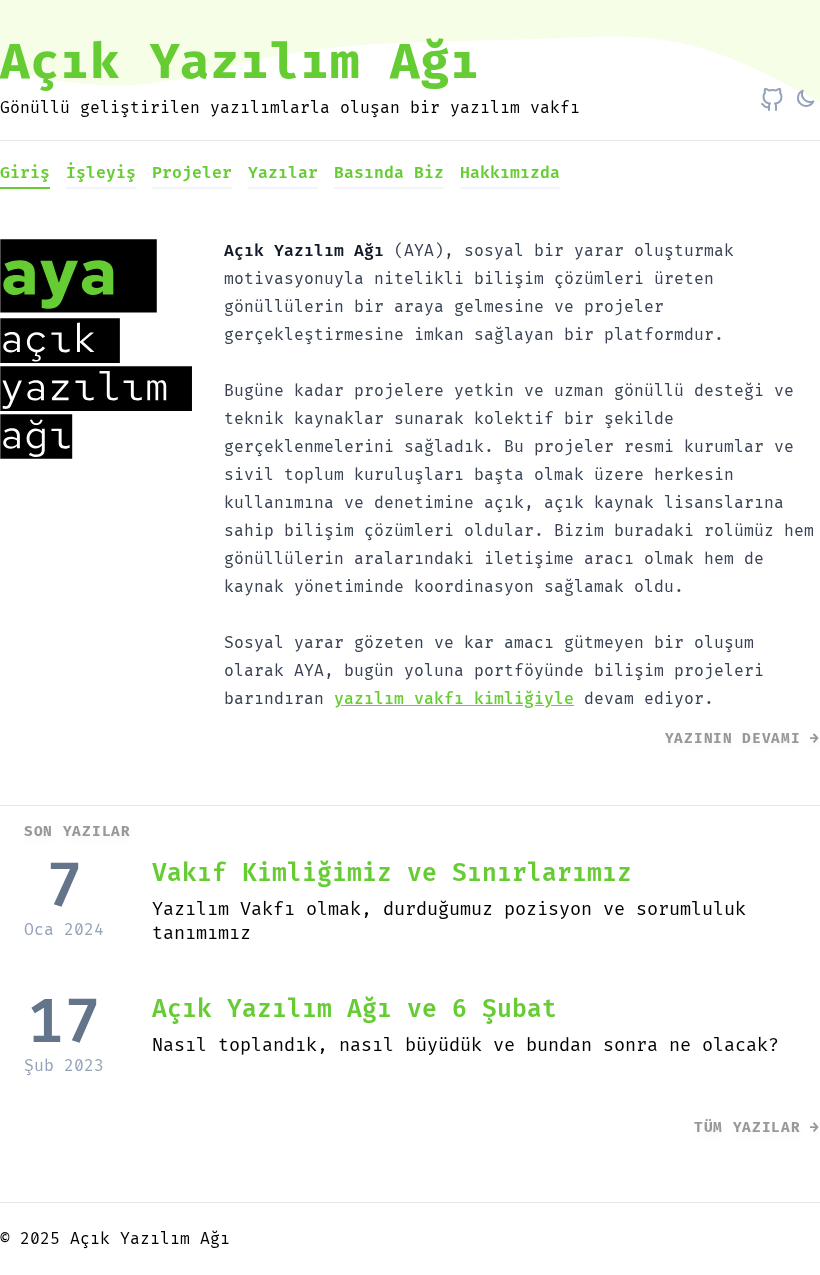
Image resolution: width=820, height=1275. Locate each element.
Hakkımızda (510, 173)
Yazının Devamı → (742, 738)
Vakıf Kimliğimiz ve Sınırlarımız (392, 873)
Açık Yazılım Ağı (240, 63)
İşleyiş (101, 173)
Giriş (25, 173)
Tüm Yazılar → (757, 1127)
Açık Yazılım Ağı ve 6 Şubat (354, 1009)
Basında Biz (389, 173)
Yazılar (283, 173)
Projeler (192, 173)
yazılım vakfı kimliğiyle (454, 699)
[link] (772, 100)
